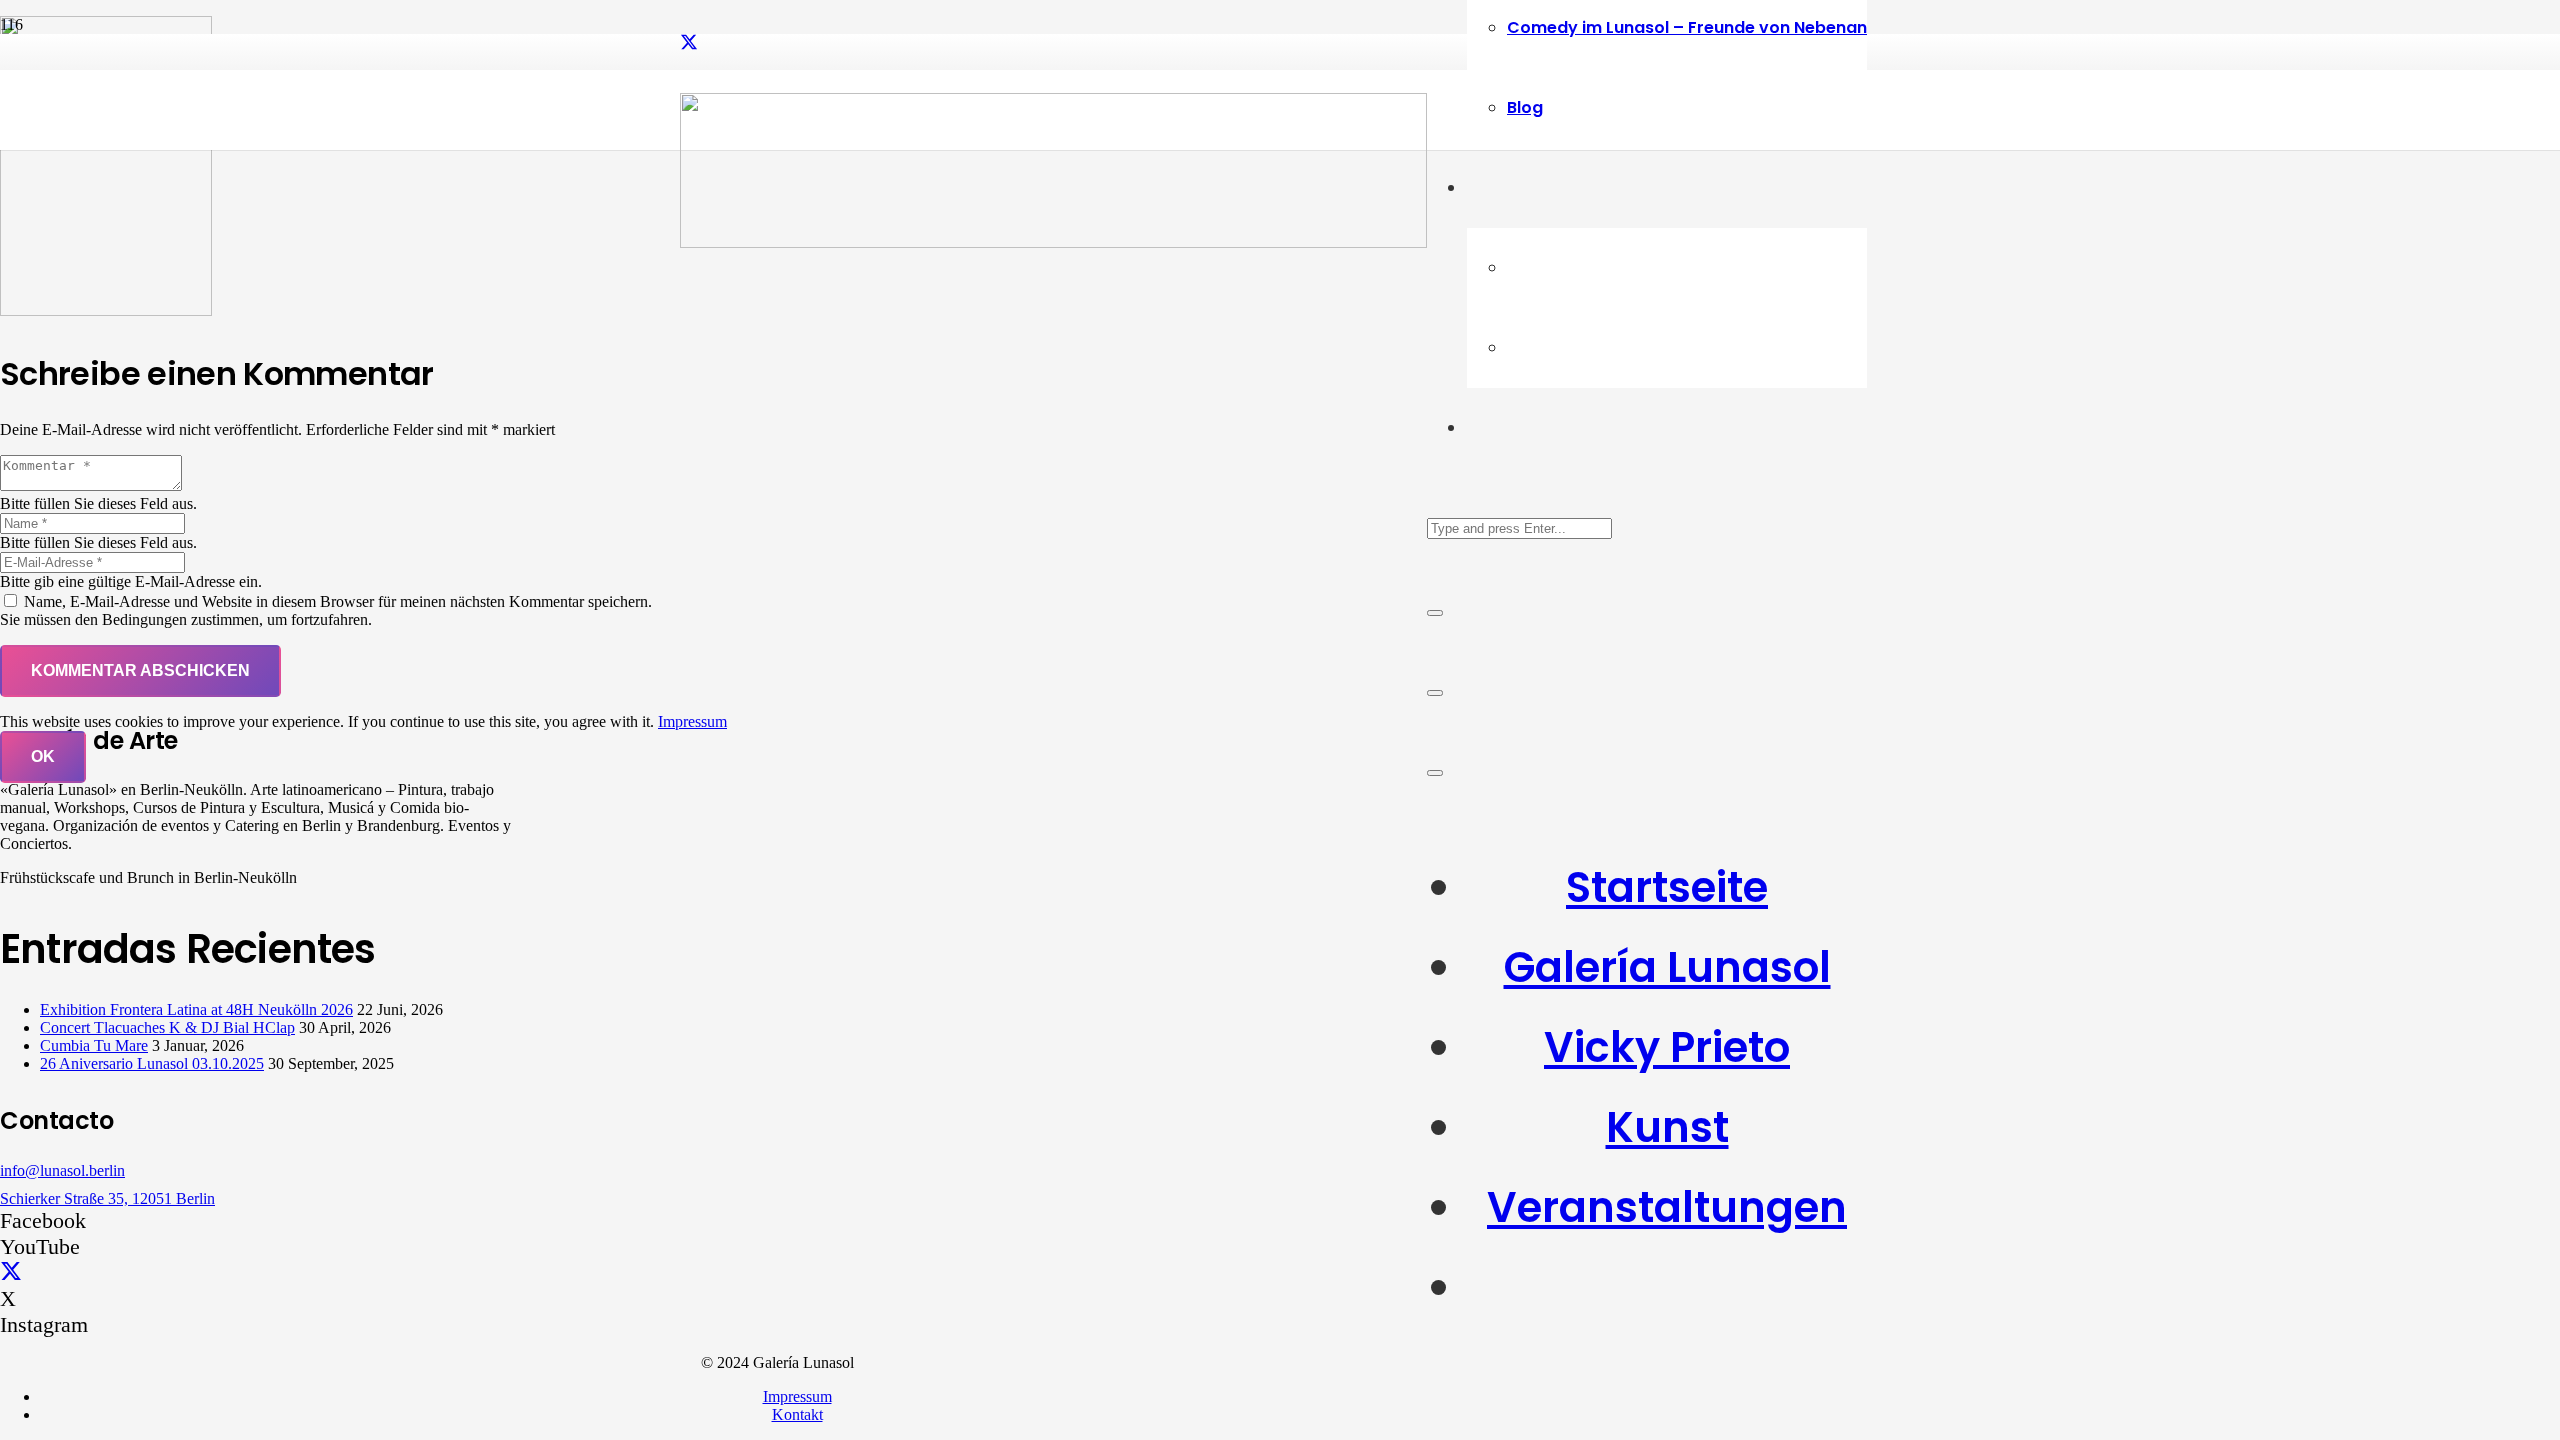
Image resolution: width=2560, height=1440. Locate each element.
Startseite (1667, 887)
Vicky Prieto (1667, 1047)
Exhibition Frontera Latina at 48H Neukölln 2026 (196, 1009)
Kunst (1667, 1127)
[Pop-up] (1435, 693)
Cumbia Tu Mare (94, 1045)
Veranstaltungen (1667, 1207)
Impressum (797, 1396)
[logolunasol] (1053, 242)
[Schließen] (1435, 613)
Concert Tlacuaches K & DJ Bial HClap (167, 1027)
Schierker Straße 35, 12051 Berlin (107, 1198)
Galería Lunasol (1667, 967)
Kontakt (797, 1414)
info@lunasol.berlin (62, 1170)
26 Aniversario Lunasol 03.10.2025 (152, 1063)
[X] (689, 43)
